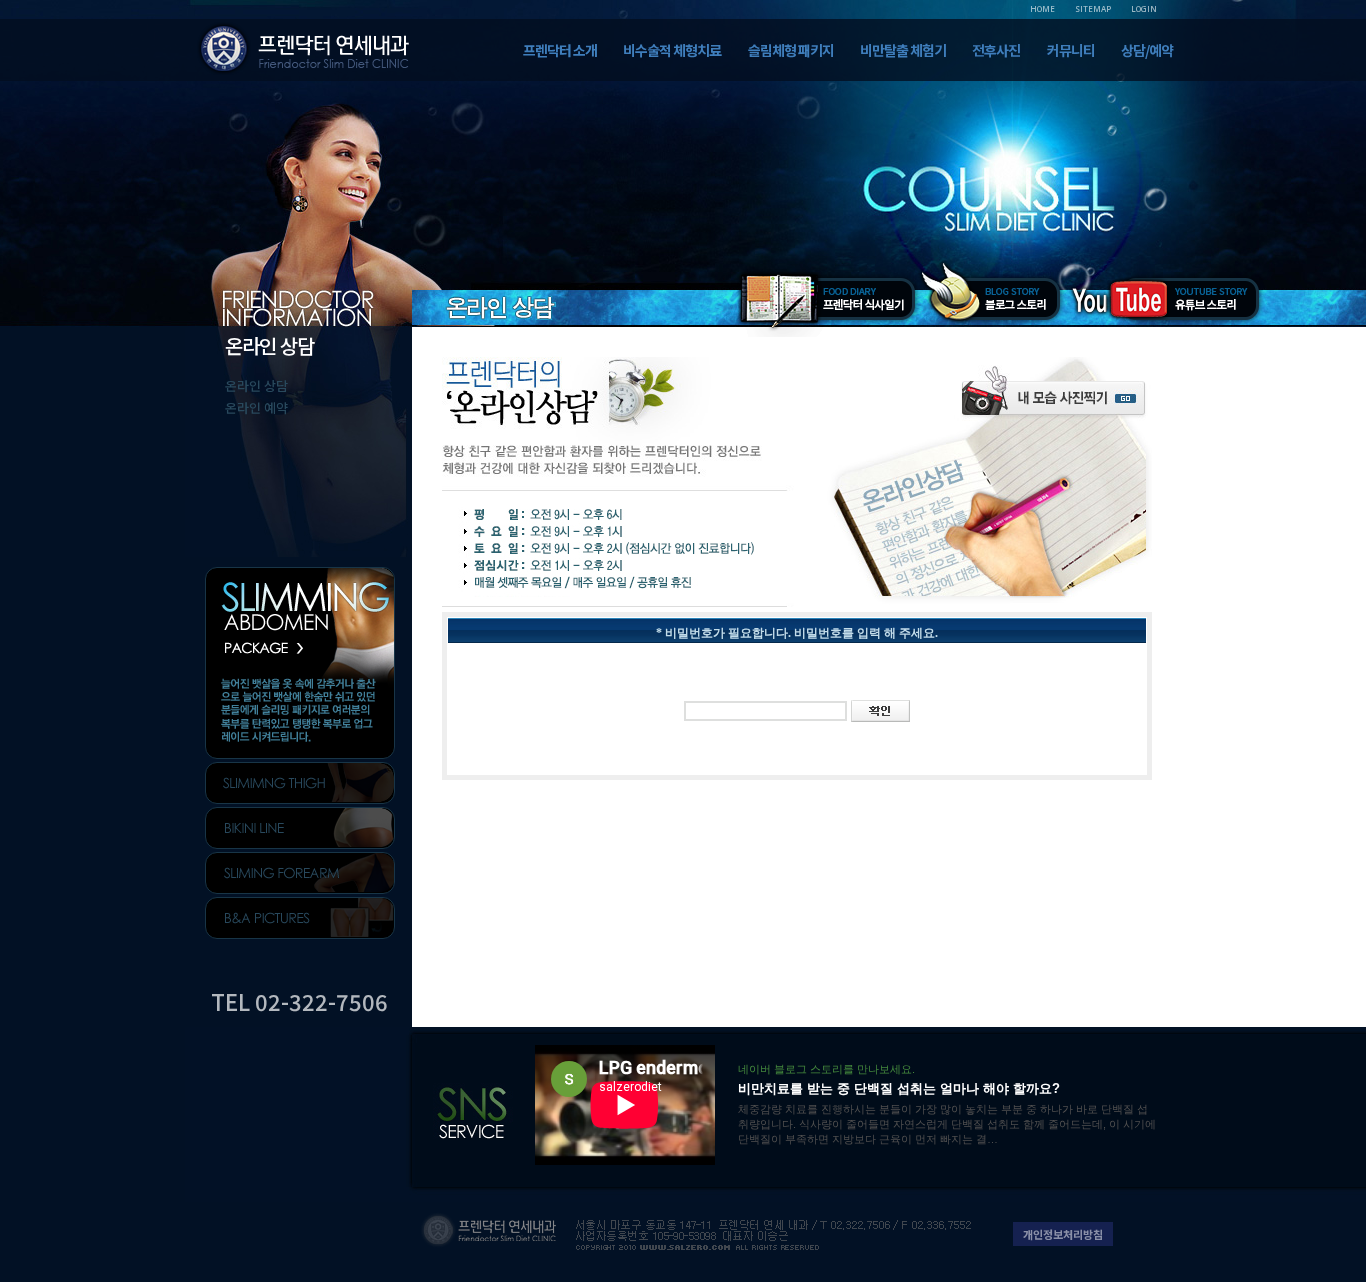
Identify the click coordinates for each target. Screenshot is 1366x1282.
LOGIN (1144, 8)
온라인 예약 (256, 407)
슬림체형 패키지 (791, 50)
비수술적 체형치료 (672, 50)
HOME (1042, 8)
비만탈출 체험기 (903, 50)
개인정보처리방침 (1063, 1234)
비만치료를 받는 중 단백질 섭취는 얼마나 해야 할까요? (899, 1088)
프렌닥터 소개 (560, 50)
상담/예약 (1147, 50)
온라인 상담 (256, 385)
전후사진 (996, 50)
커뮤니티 (1071, 50)
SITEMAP (1093, 8)
